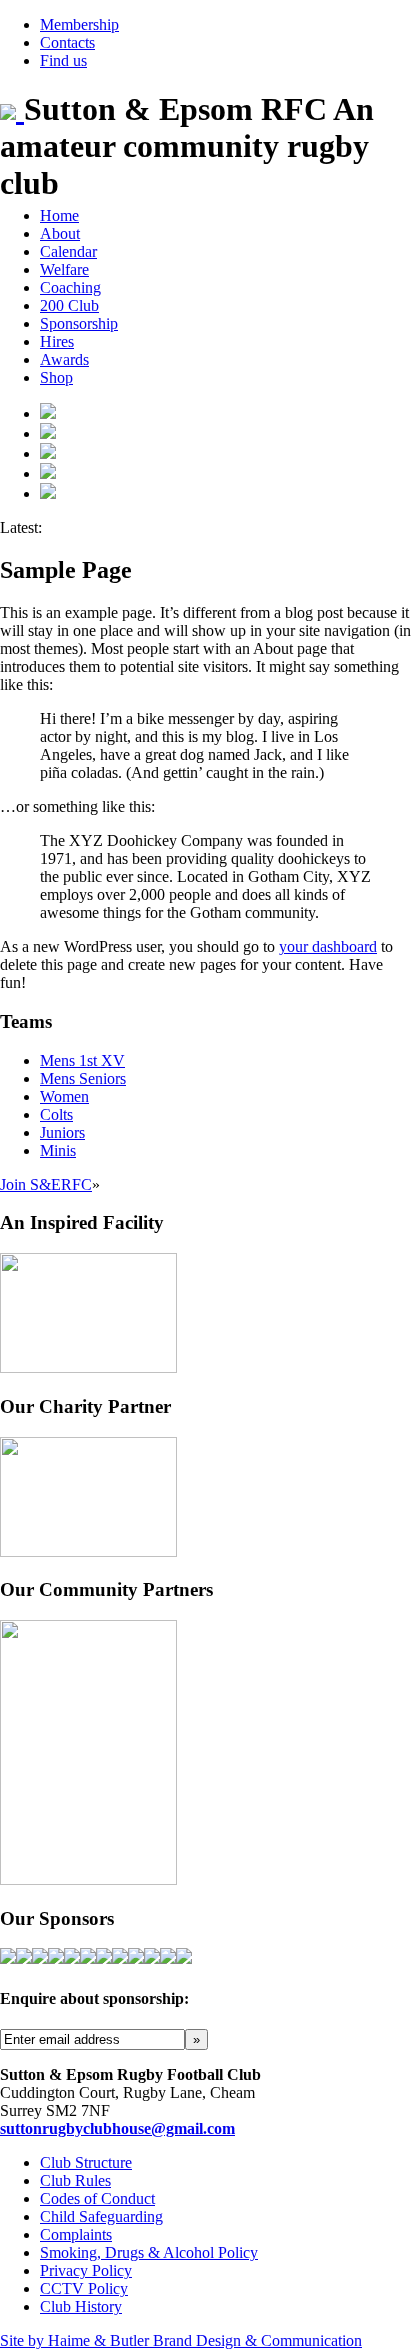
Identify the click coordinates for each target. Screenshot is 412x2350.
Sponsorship (79, 323)
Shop (56, 377)
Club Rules (75, 2180)
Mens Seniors (83, 1078)
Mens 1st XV (82, 1060)
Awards (64, 359)
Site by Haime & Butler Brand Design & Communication (181, 2340)
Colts (56, 1114)
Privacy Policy (86, 2270)
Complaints (76, 2234)
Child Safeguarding (101, 2216)
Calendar (68, 251)
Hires (57, 341)
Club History (81, 2306)
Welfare (64, 269)
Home (59, 215)
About (60, 233)
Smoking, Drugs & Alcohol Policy (149, 2252)
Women (64, 1096)
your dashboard (328, 946)
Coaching (70, 287)
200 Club (69, 305)
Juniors (62, 1132)
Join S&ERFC (46, 1184)
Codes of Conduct (97, 2198)
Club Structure (86, 2162)
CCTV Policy (84, 2288)
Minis (58, 1150)
